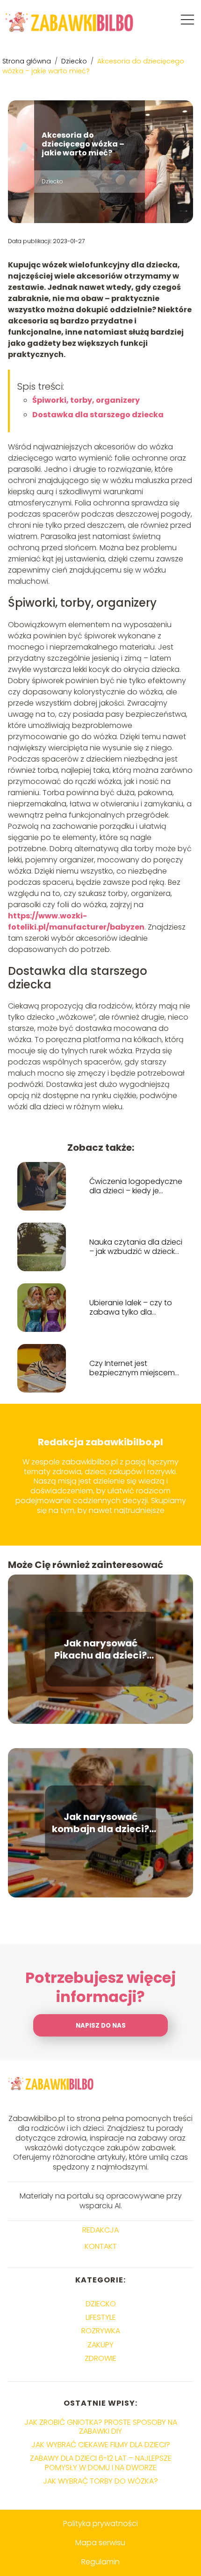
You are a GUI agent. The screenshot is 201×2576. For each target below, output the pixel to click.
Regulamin (100, 2562)
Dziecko (75, 61)
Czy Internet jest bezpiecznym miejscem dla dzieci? (132, 1369)
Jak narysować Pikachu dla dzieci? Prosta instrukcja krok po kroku (100, 1649)
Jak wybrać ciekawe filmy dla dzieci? (101, 2445)
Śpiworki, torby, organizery (86, 400)
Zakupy (100, 2345)
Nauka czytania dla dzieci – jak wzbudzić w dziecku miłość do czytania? (136, 1247)
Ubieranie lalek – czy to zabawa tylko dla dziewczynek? (131, 1308)
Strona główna (28, 61)
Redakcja (100, 2230)
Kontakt (101, 2247)
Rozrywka (101, 2331)
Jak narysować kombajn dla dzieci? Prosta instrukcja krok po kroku (100, 1823)
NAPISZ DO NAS (101, 2026)
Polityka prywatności (100, 2523)
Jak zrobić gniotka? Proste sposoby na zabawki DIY (101, 2427)
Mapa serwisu (100, 2543)
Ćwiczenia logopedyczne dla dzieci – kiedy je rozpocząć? (136, 1187)
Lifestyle (101, 2317)
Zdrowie (100, 2358)
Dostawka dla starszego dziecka (98, 415)
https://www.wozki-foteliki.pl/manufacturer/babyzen (76, 921)
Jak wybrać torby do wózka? (100, 2481)
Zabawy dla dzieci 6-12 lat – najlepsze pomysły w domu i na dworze (101, 2463)
